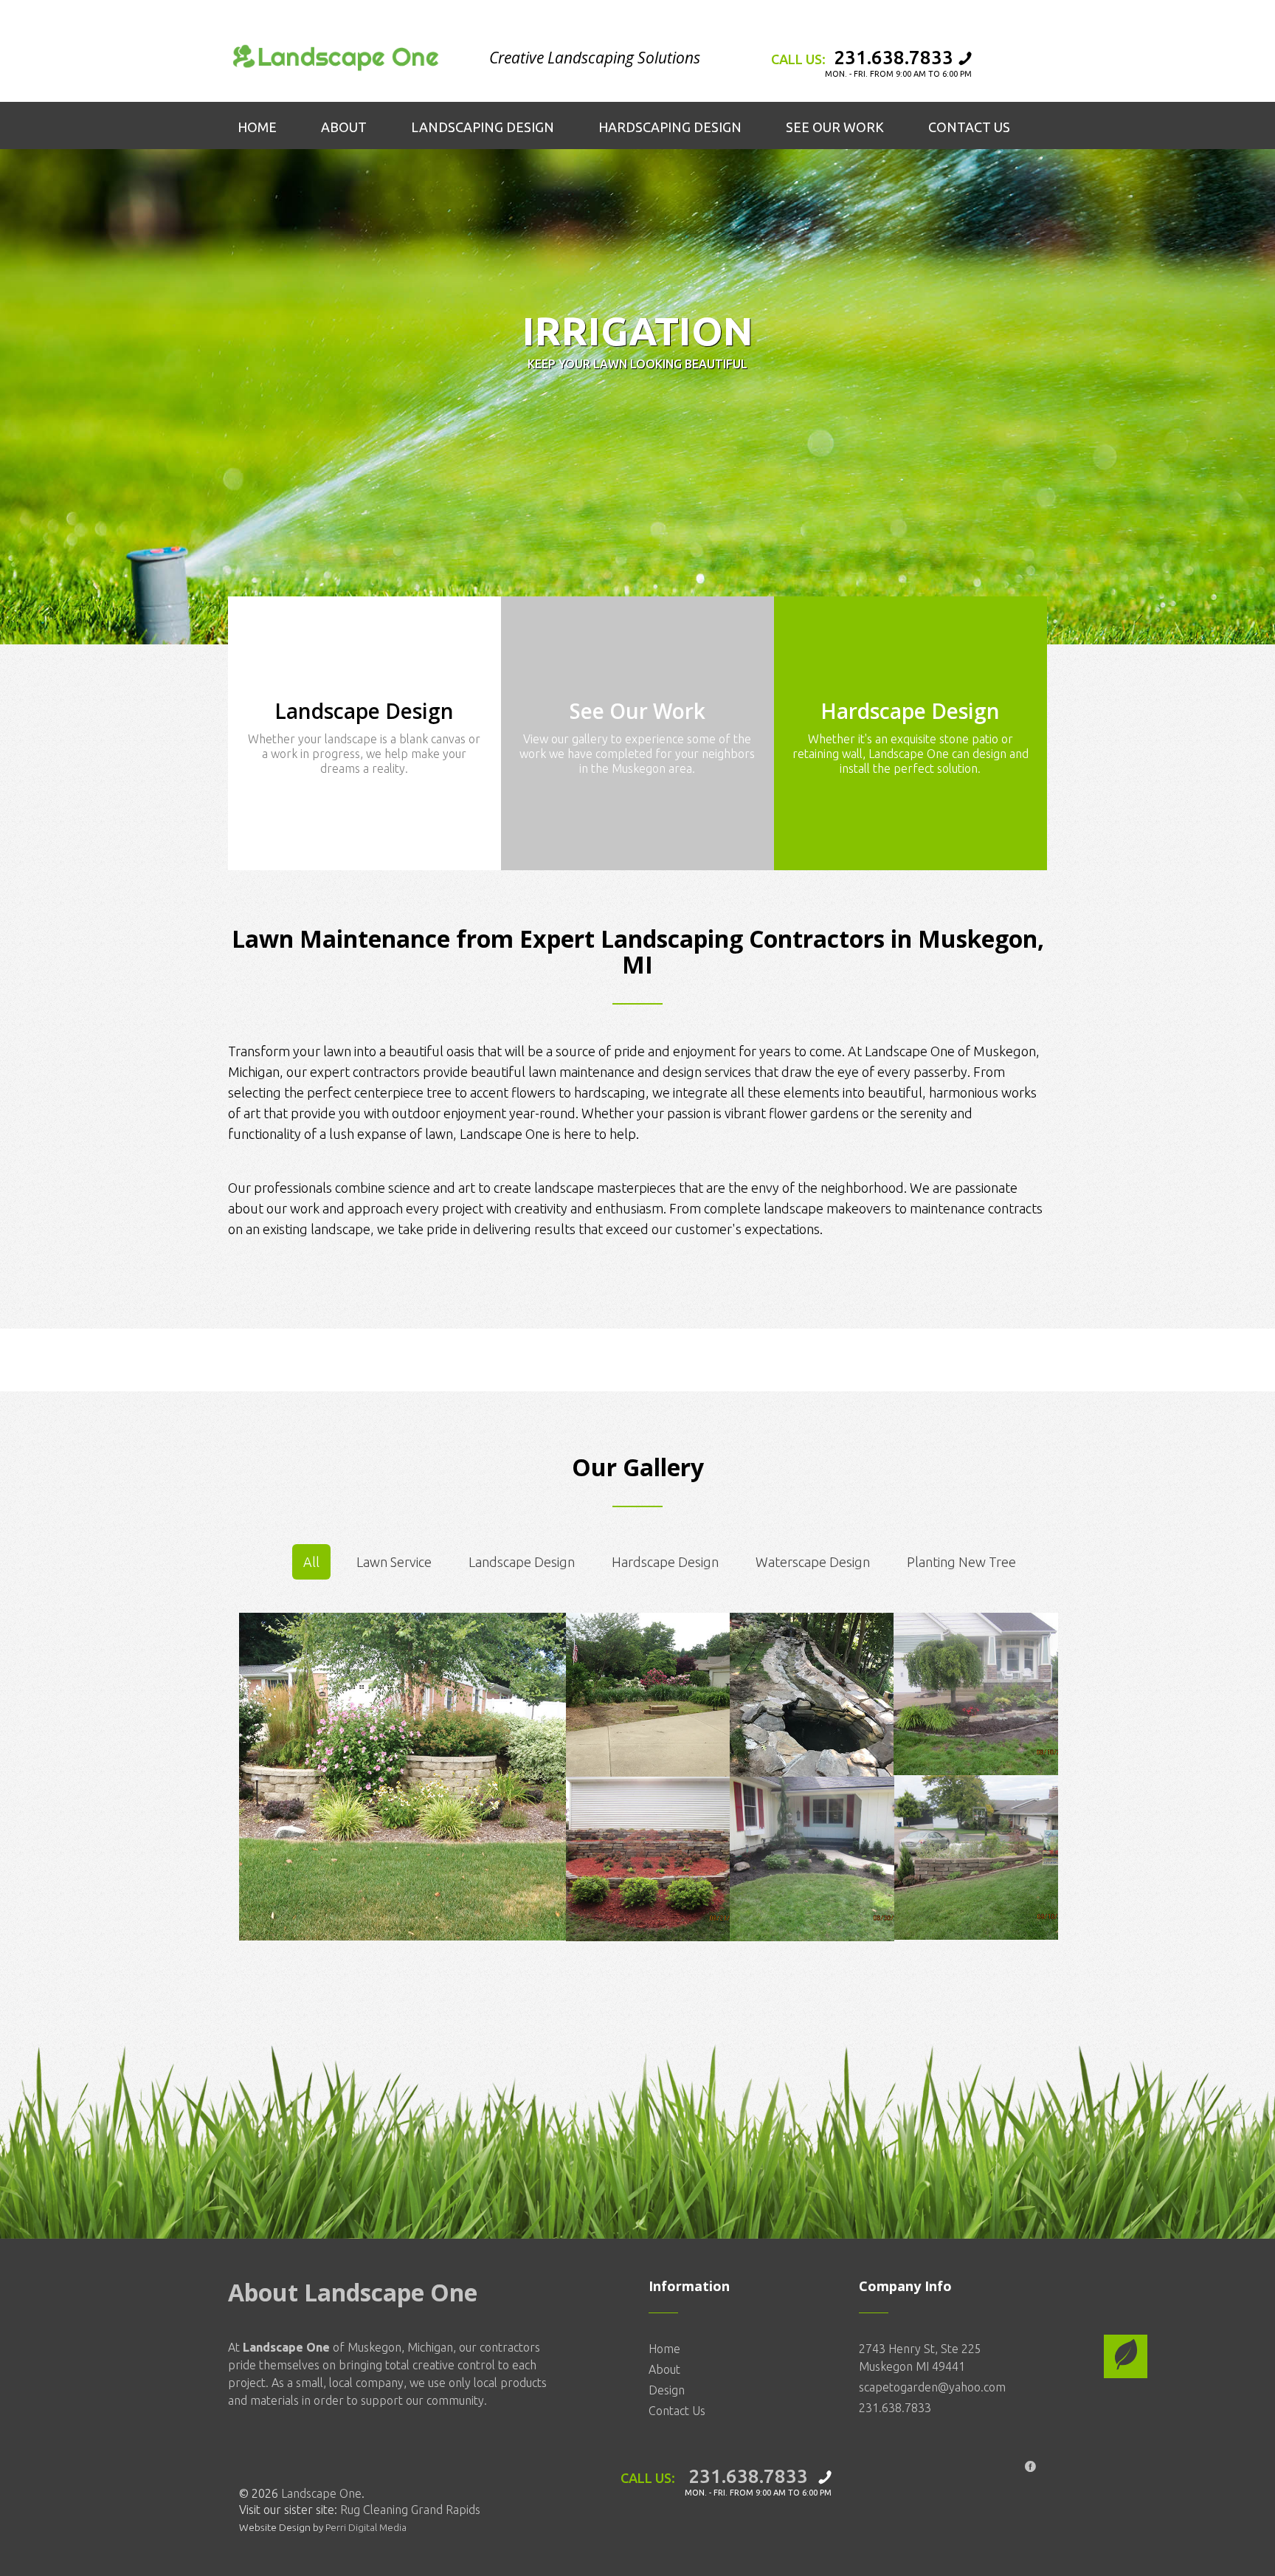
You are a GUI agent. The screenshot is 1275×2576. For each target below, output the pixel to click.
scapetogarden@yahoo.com (932, 2387)
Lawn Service (394, 1562)
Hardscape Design (665, 1562)
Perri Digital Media (366, 2527)
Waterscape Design (813, 1562)
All (311, 1562)
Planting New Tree (961, 1562)
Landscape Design (522, 1562)
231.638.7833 (894, 57)
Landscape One (321, 2493)
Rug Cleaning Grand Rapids (410, 2510)
